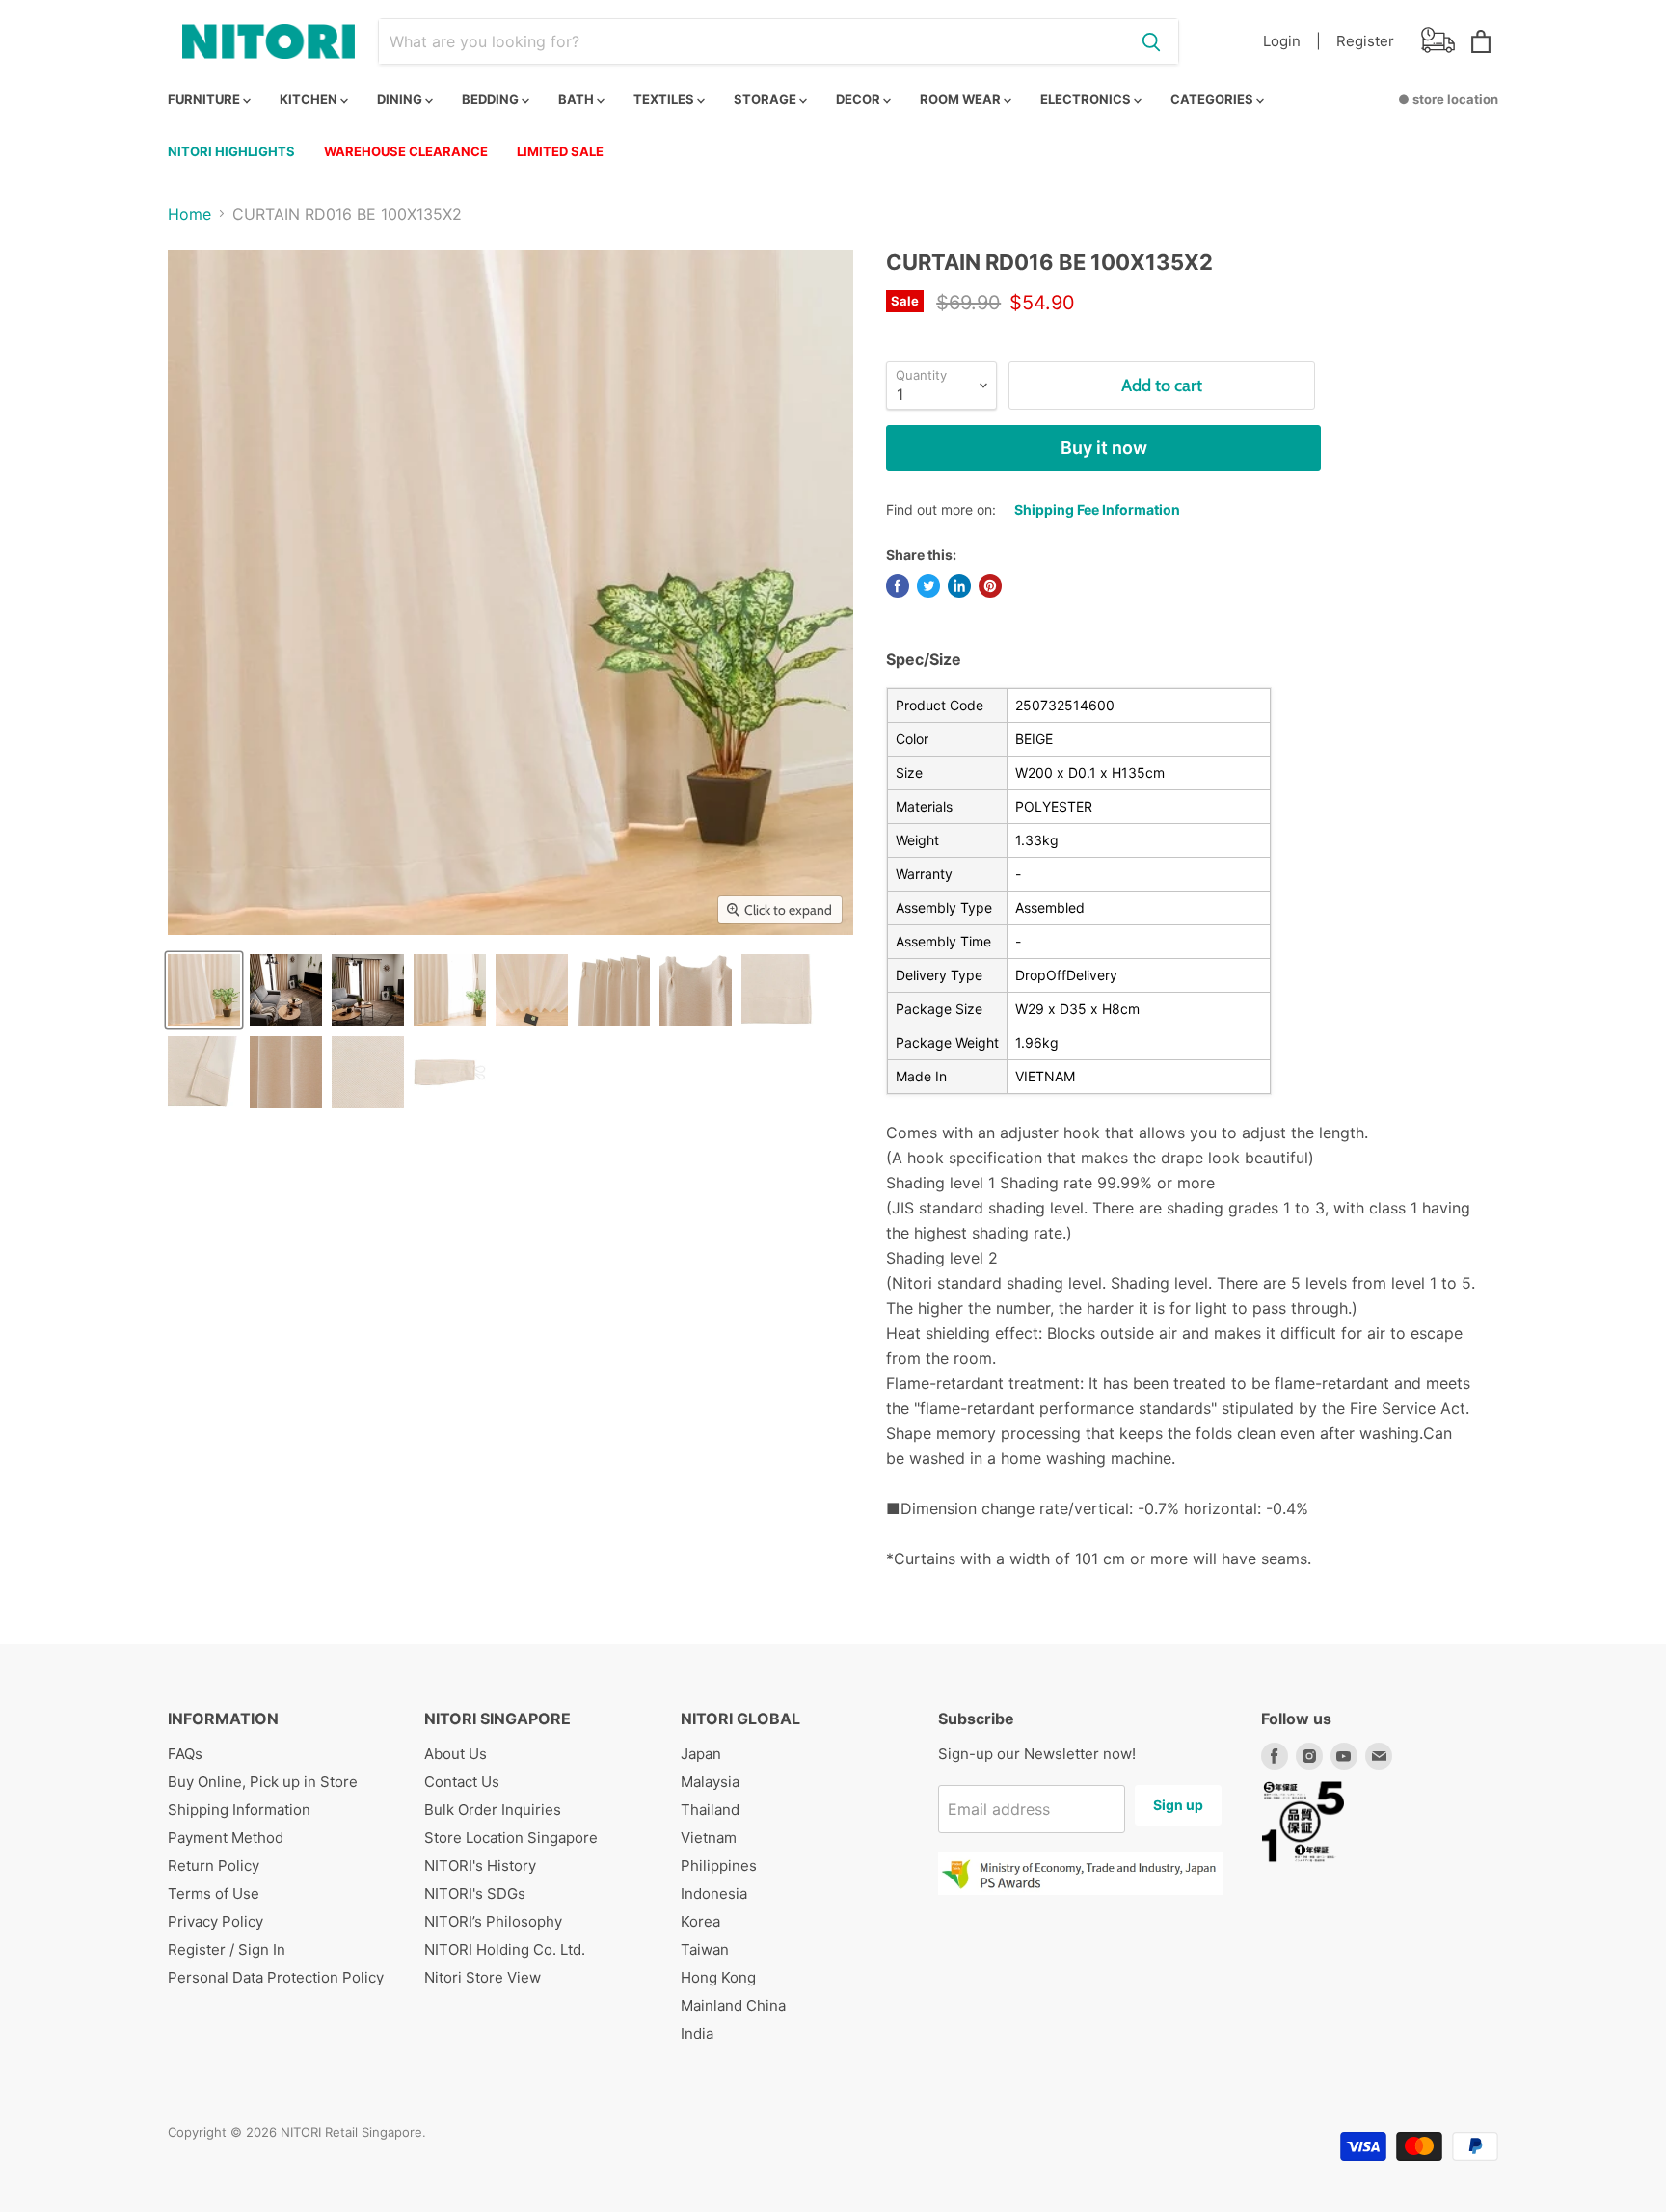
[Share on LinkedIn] (959, 586)
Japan (701, 1754)
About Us (456, 1754)
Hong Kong (718, 1977)
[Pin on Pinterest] (990, 586)
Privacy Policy (215, 1921)
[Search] (1151, 41)
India (697, 2033)
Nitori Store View (483, 1977)
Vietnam (709, 1838)
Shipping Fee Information (1097, 509)
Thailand (710, 1810)
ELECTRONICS (1087, 99)
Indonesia (714, 1893)
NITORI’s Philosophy (493, 1921)
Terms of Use (214, 1893)
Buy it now (1104, 448)
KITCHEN (310, 99)
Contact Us (462, 1782)
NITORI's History (480, 1866)
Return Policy (214, 1866)
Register (1365, 41)
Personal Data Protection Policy (276, 1977)
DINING (401, 99)
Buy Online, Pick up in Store (263, 1782)
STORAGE (766, 99)
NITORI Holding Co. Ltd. (505, 1949)
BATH (578, 99)
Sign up (1178, 1805)
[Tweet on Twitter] (928, 586)
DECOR (860, 99)
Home (189, 214)
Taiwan (705, 1949)
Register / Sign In (227, 1949)
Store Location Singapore (511, 1838)
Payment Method (226, 1838)
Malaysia (710, 1782)
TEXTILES (665, 99)
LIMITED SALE (560, 151)
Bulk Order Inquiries (493, 1810)
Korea (700, 1921)
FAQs (185, 1754)
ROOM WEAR (962, 99)
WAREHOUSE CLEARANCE (406, 151)
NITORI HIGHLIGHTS (231, 151)
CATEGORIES (1213, 99)
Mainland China (733, 2005)
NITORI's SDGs (475, 1893)
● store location (1448, 99)
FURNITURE (205, 99)
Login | (1292, 41)
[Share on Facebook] (898, 586)
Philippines (719, 1866)
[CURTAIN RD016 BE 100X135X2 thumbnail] (204, 990)
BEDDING (492, 99)
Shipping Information (239, 1810)
